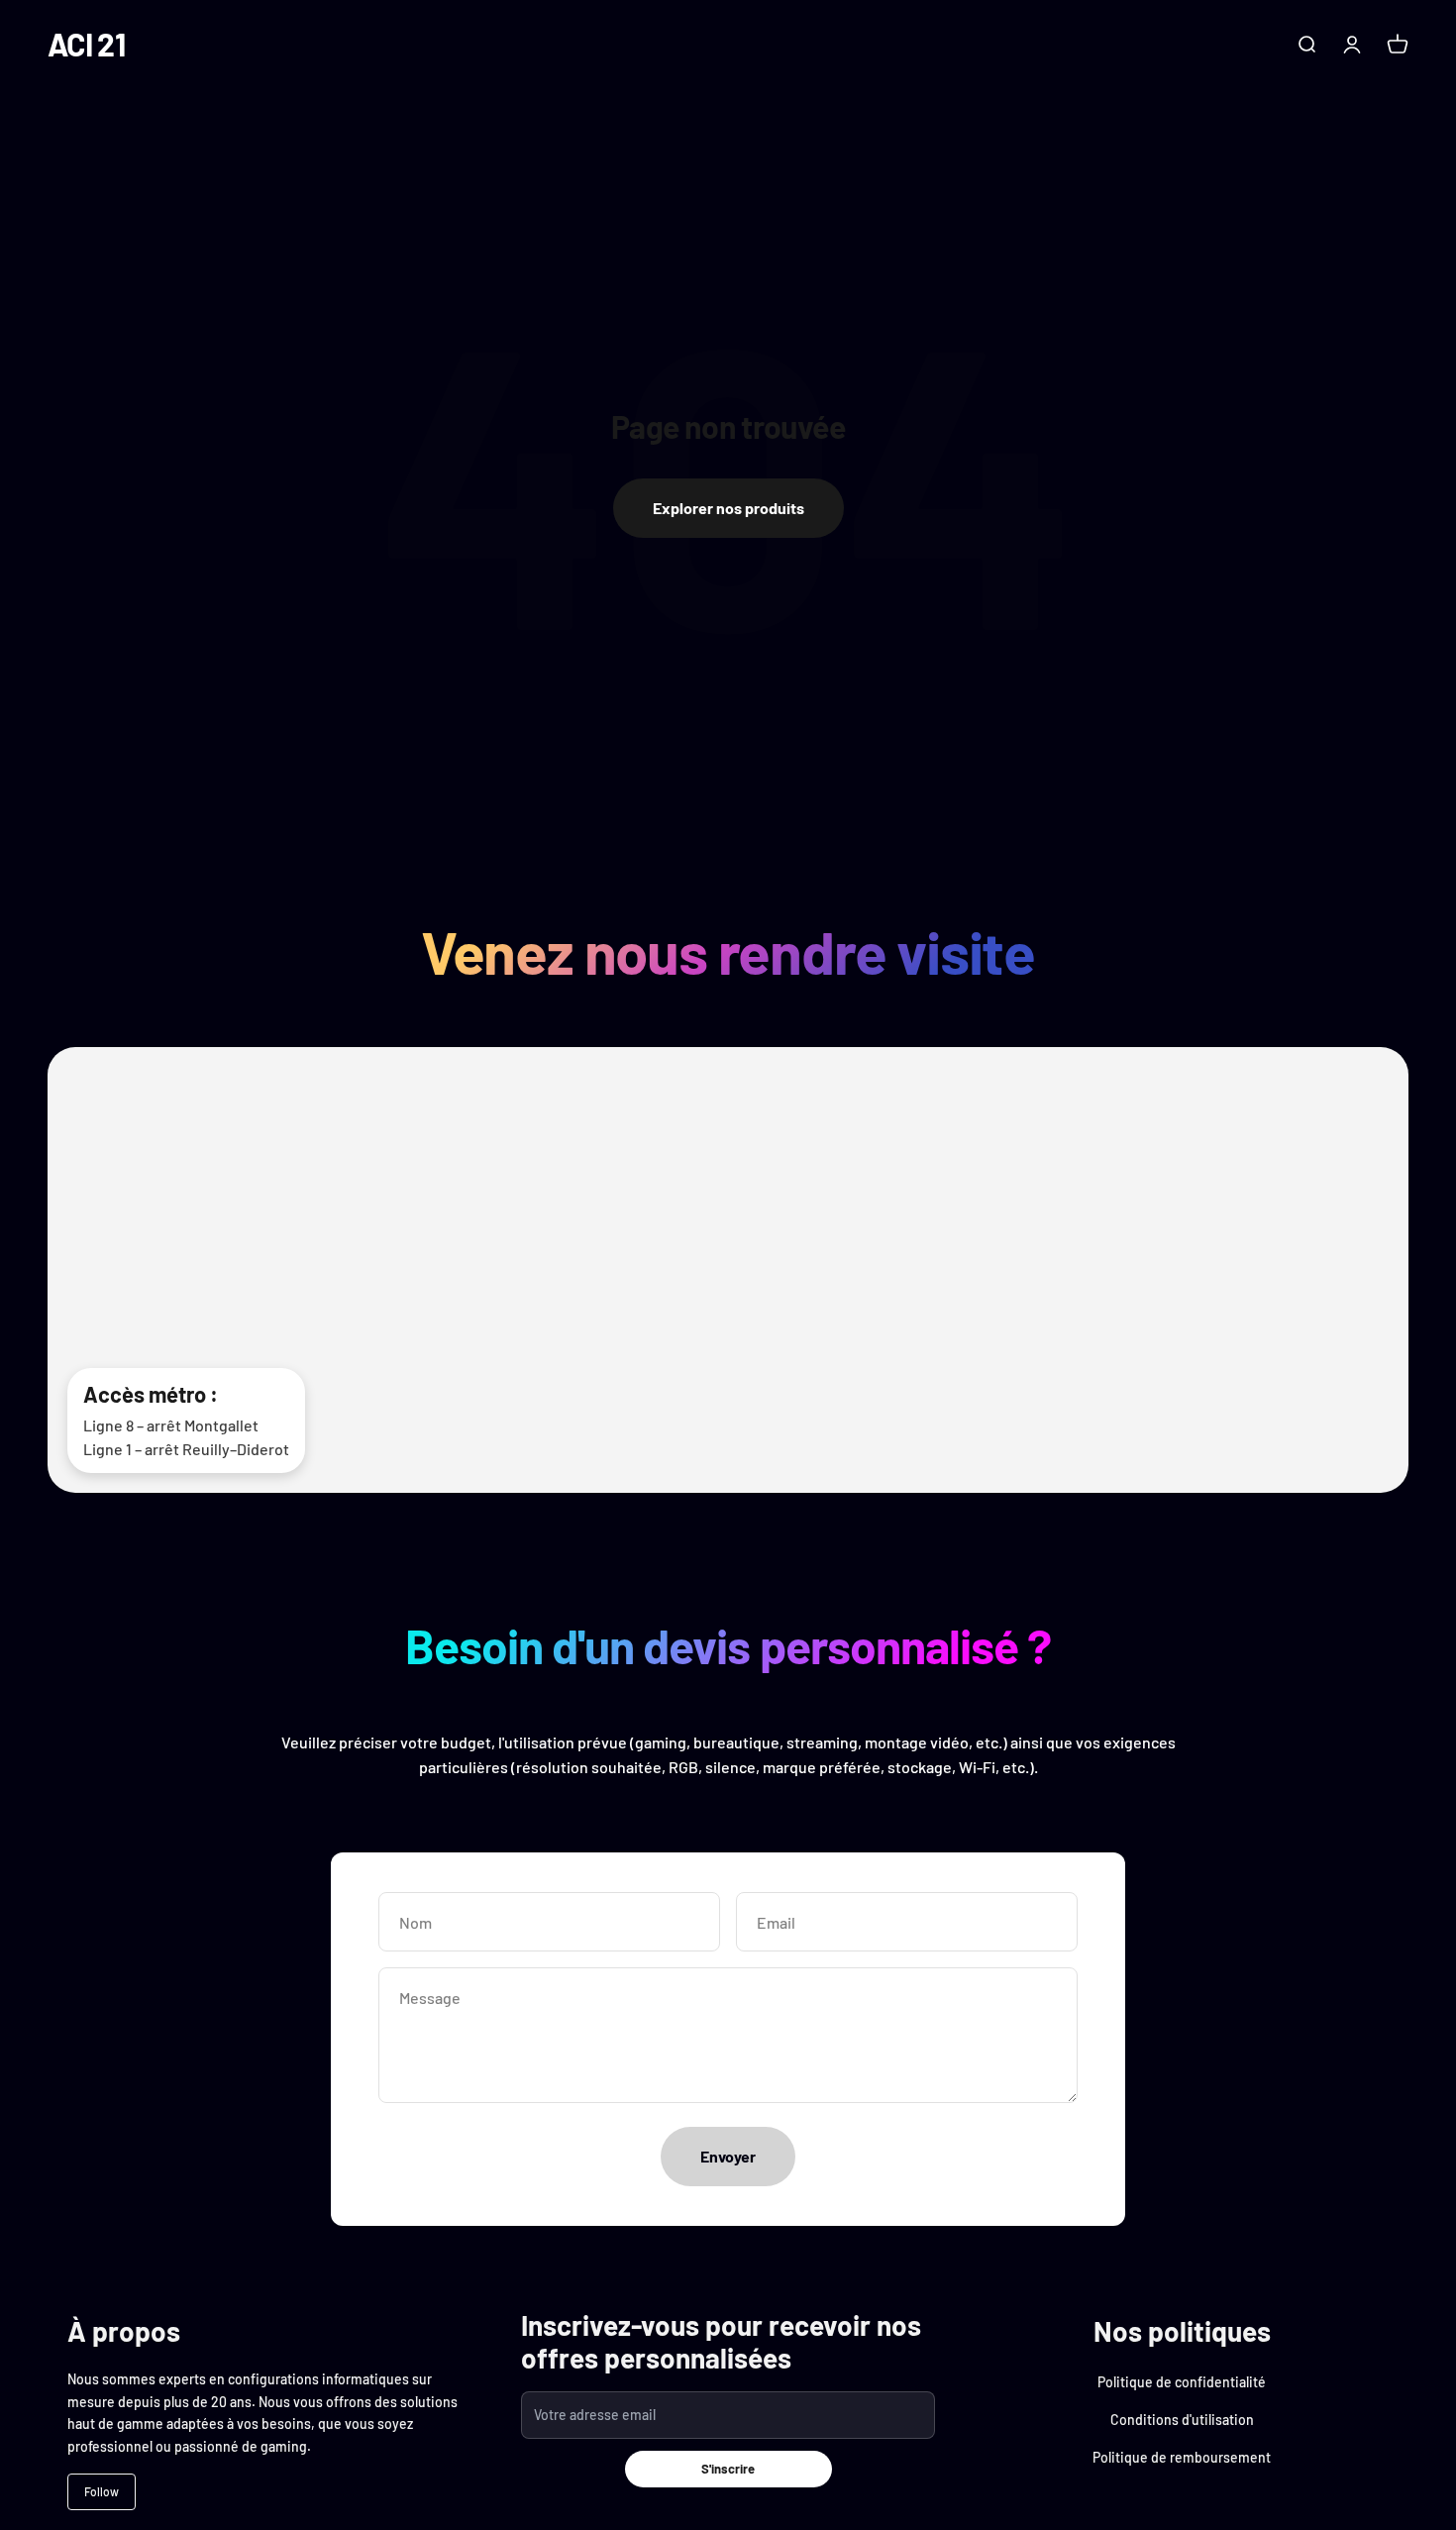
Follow (102, 2491)
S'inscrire (728, 2469)
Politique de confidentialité (1182, 2382)
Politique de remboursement (1182, 2457)
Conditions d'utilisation (1182, 2420)
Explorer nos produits (728, 508)
